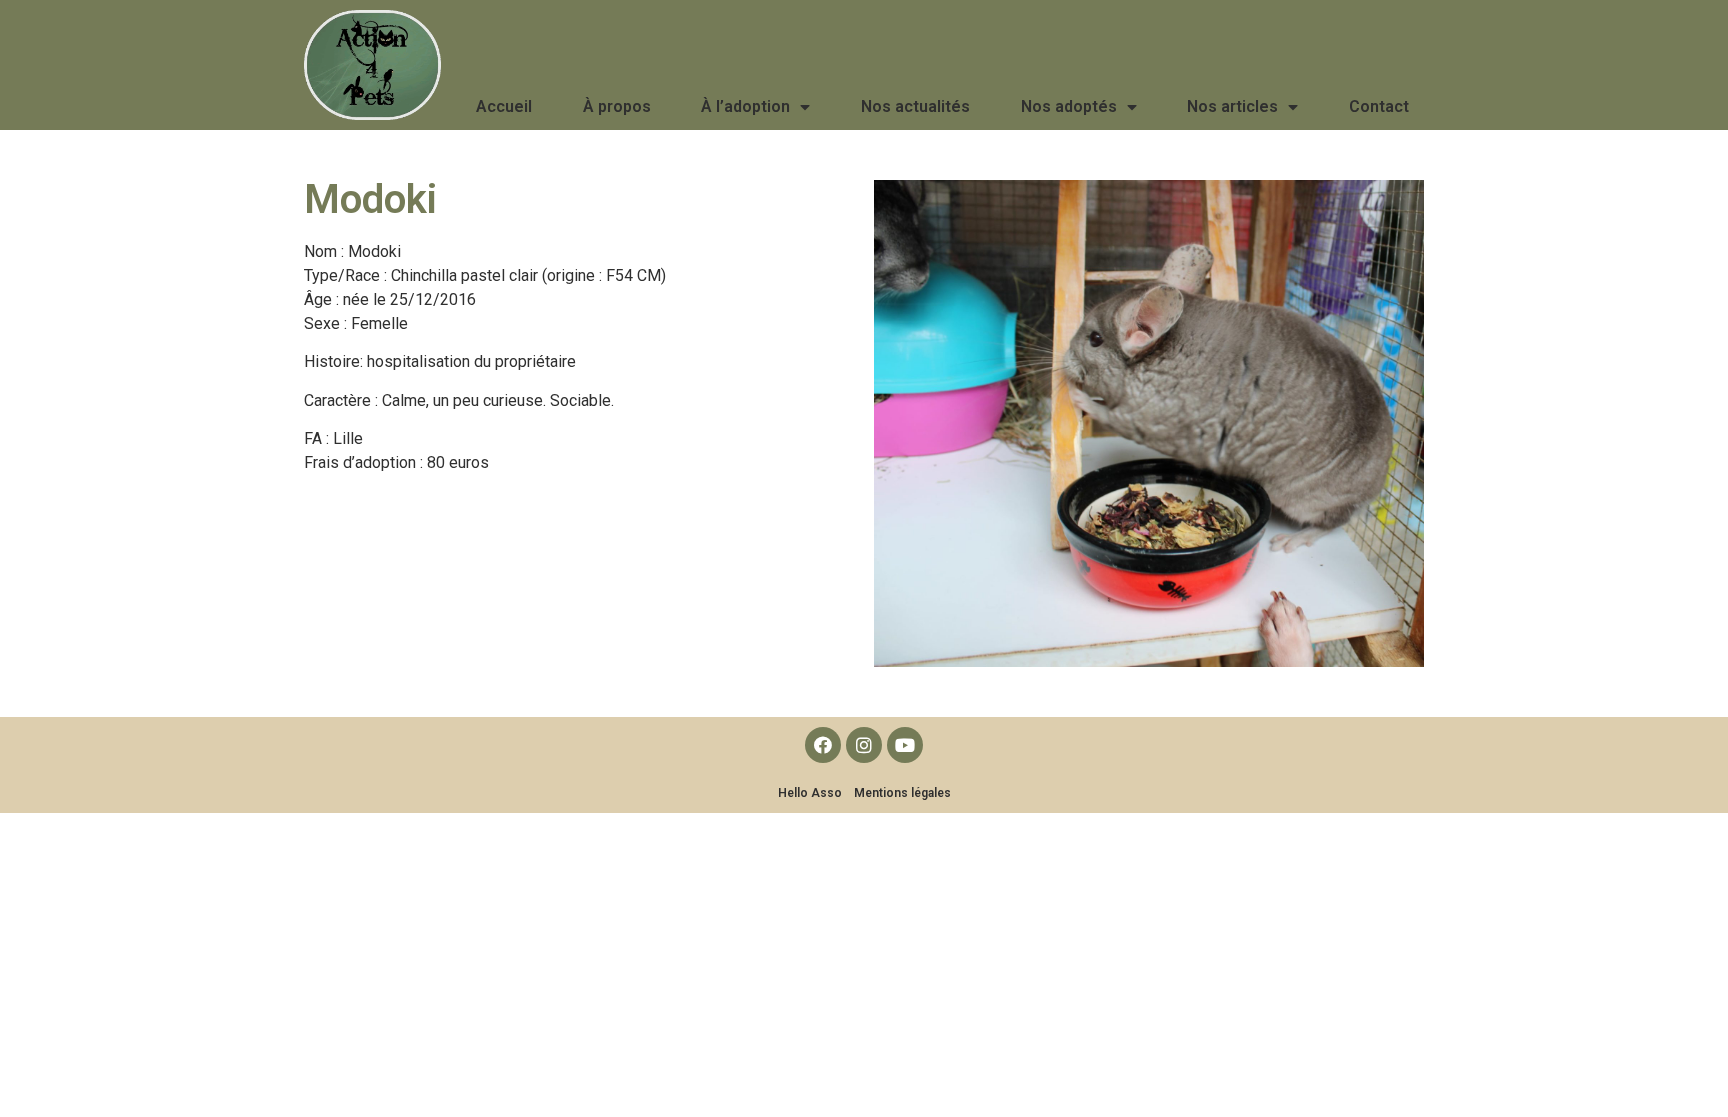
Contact (1379, 106)
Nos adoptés (1069, 106)
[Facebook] (823, 745)
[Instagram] (864, 745)
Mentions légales (902, 793)
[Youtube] (905, 745)
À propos (617, 106)
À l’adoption (745, 106)
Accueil (504, 106)
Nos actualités (915, 106)
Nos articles (1232, 106)
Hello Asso (810, 793)
